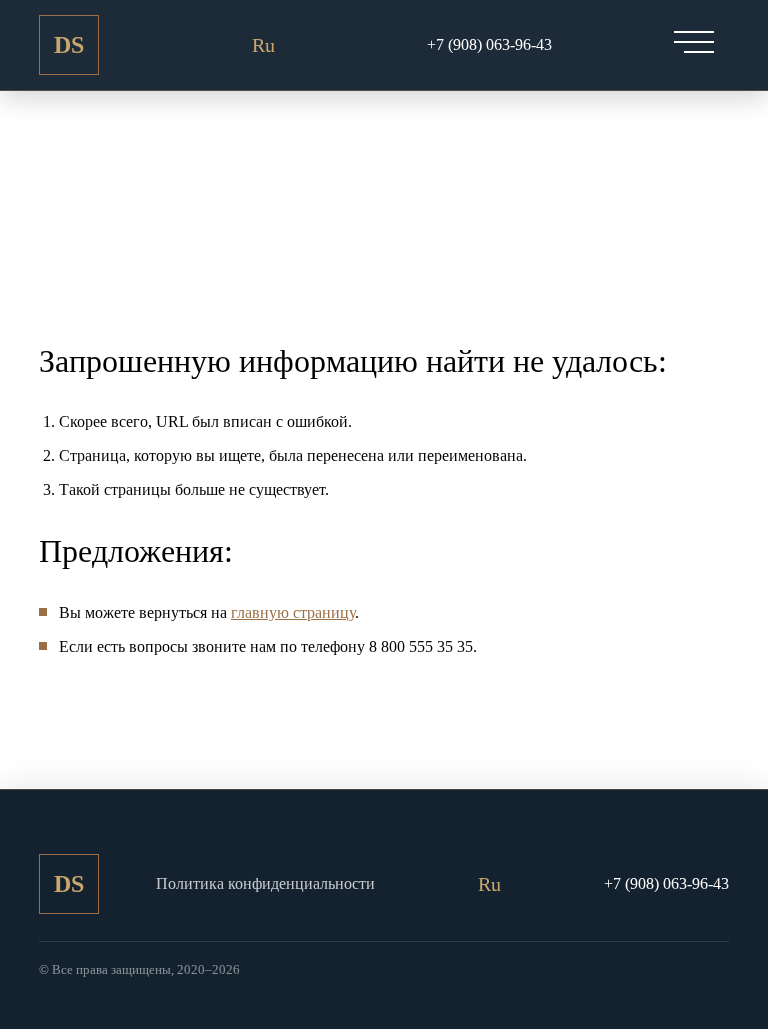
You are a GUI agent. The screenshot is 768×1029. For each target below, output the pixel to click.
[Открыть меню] (694, 42)
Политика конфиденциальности (265, 883)
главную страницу (293, 612)
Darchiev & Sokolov (69, 53)
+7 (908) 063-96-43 (489, 44)
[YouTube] (224, 45)
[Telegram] (303, 45)
